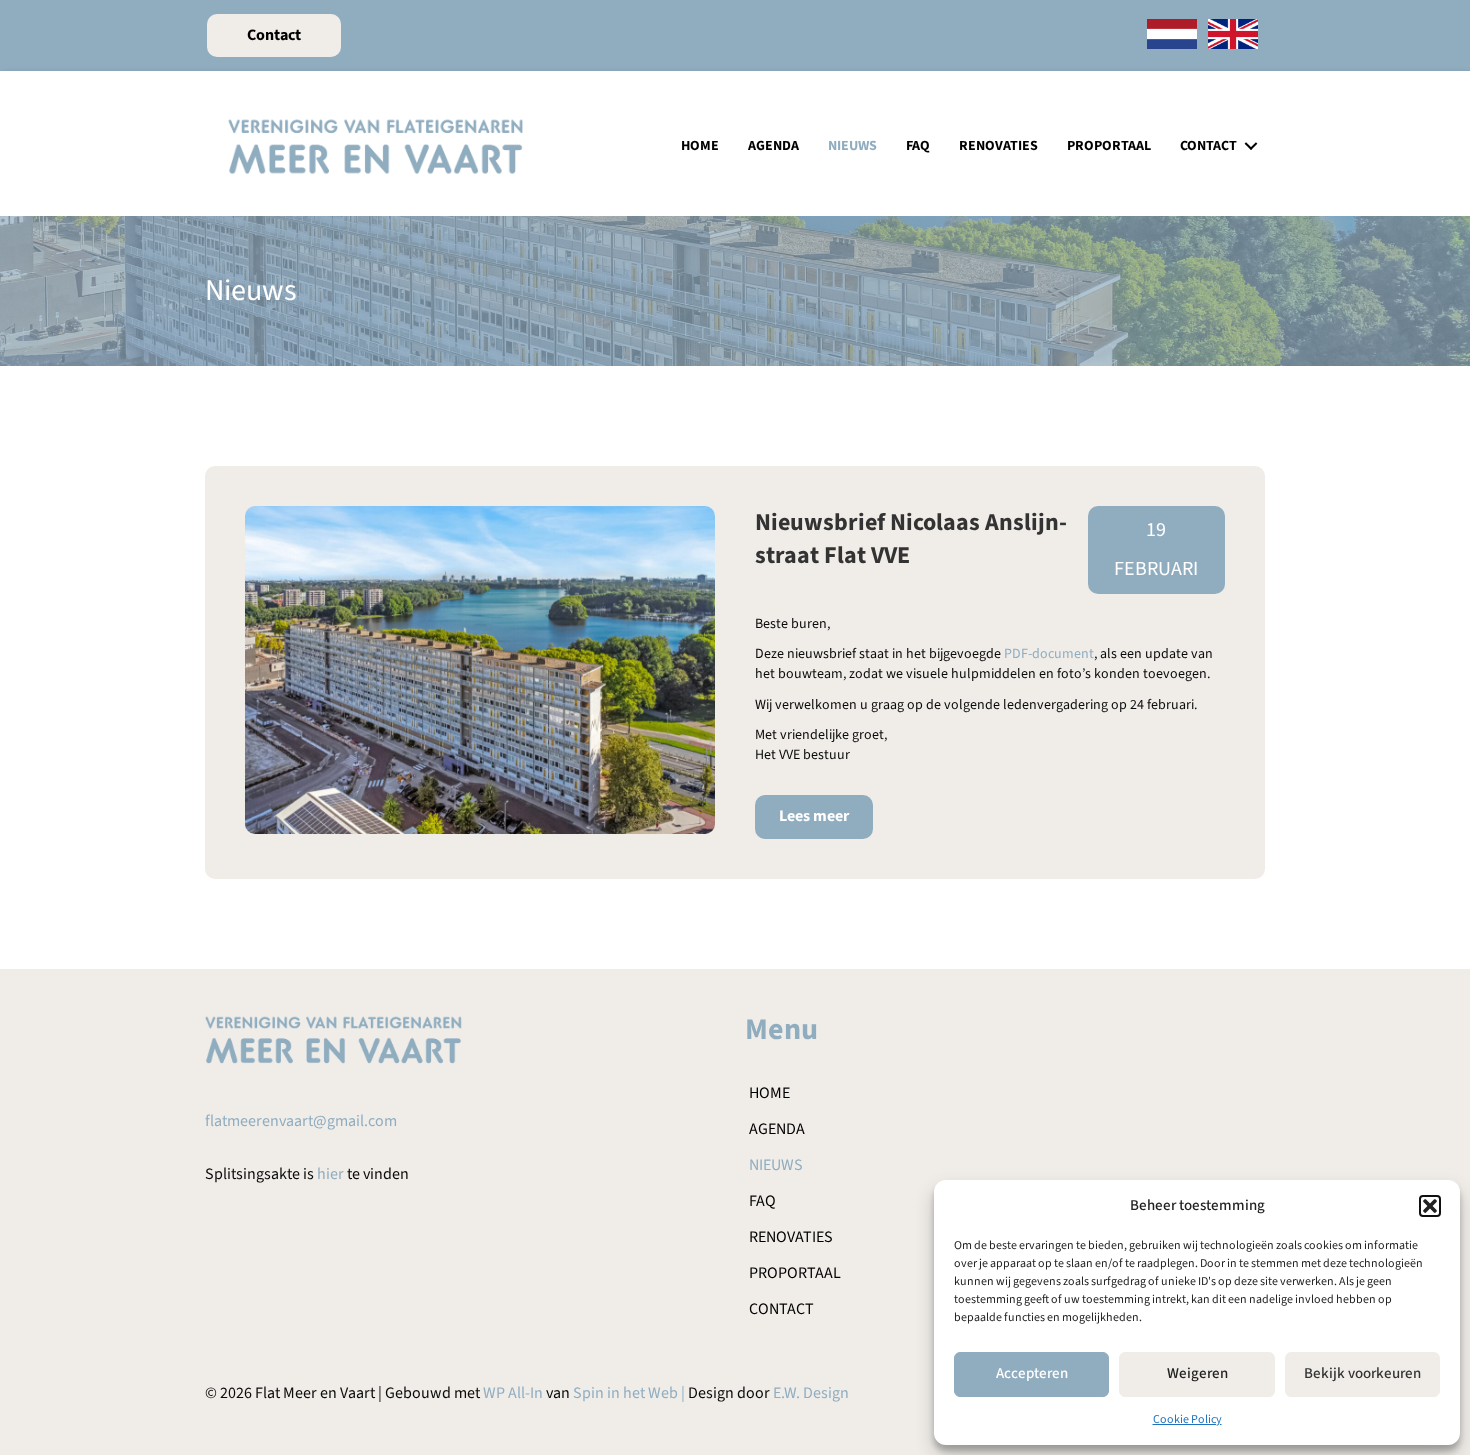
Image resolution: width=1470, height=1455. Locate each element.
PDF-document (1049, 654)
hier (330, 1174)
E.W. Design (811, 1393)
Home (700, 146)
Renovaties (998, 146)
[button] (1430, 1206)
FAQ (918, 146)
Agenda (773, 146)
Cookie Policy (1187, 1419)
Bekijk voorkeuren (1362, 1373)
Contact (1208, 146)
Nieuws (852, 146)
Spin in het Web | (630, 1393)
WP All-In (513, 1393)
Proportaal (1109, 146)
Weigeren (1197, 1373)
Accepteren (1032, 1373)
